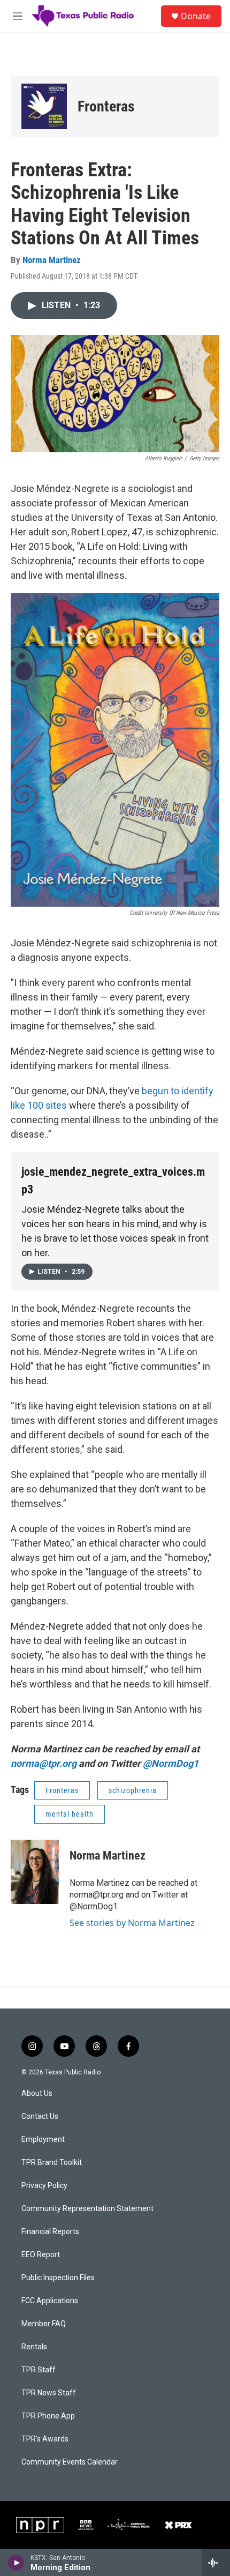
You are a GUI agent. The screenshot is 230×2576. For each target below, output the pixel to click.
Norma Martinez (52, 260)
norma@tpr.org (44, 1763)
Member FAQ (44, 2324)
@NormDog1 (171, 1763)
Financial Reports (50, 2232)
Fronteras (106, 106)
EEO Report (41, 2255)
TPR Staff (39, 2370)
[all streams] (216, 2563)
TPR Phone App (48, 2416)
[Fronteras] (44, 106)
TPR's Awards (45, 2439)
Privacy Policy (44, 2186)
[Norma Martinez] (35, 1872)
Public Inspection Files (58, 2278)
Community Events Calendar (70, 2462)
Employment (43, 2140)
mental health (70, 1814)
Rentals (34, 2347)
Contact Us (40, 2116)
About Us (37, 2093)
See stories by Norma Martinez (132, 1923)
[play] (16, 2563)
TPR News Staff (49, 2393)
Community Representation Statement (87, 2209)
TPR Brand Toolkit (52, 2163)
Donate (196, 16)
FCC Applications (50, 2301)
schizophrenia (133, 1790)
